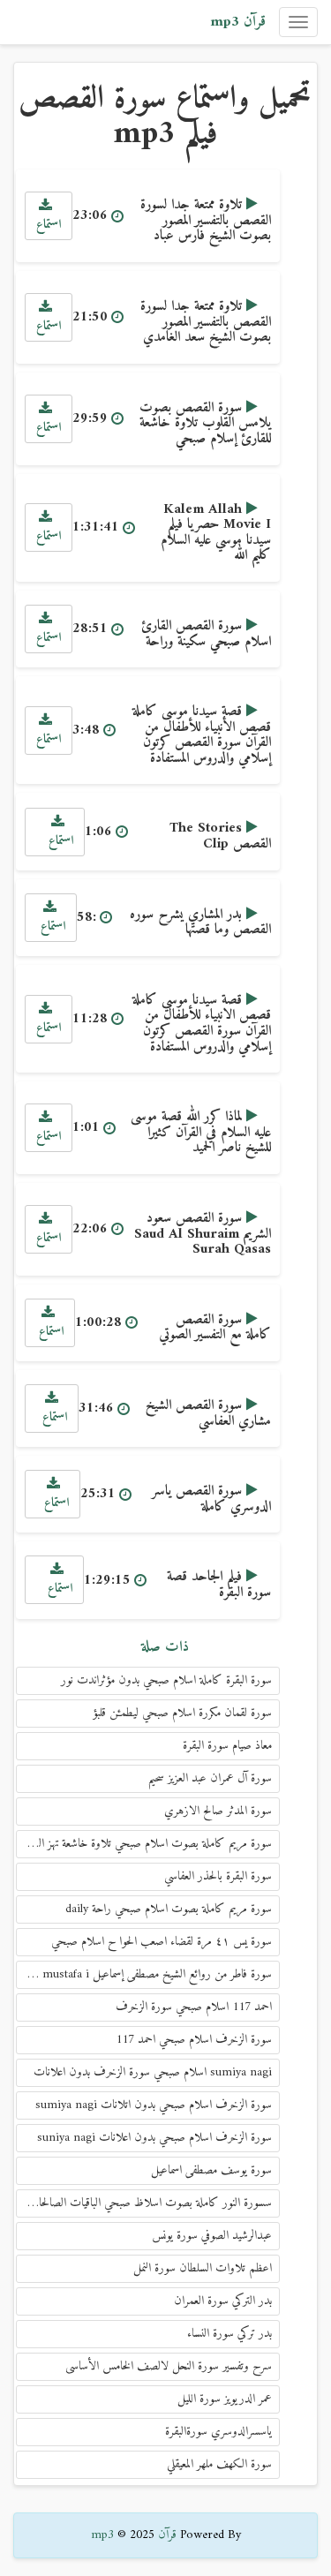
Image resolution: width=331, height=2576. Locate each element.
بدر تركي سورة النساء (229, 2334)
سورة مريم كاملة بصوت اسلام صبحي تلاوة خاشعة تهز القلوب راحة (144, 1844)
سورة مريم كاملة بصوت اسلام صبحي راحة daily (169, 1909)
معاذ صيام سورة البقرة (227, 1746)
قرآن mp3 (238, 22)
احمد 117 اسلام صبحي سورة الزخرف (194, 2007)
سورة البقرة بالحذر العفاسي (218, 1876)
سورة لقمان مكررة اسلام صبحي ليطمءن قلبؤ (182, 1713)
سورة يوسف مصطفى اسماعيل (211, 2170)
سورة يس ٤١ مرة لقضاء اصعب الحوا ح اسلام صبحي (162, 1942)
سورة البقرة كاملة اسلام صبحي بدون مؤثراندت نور (166, 1680)
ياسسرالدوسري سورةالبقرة (218, 2432)
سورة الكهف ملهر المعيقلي (219, 2464)
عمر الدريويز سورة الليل (225, 2399)
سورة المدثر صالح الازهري (218, 1811)
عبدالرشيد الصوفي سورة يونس (212, 2236)
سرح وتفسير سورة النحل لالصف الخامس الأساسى (169, 2366)
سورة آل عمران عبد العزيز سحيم (210, 1778)
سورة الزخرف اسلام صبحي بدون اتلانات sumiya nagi (154, 2105)
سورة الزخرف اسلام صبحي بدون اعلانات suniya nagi (154, 2138)
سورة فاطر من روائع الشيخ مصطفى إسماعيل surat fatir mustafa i (144, 1974)
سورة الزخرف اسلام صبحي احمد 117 (194, 2040)
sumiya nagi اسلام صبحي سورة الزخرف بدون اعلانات (153, 2072)
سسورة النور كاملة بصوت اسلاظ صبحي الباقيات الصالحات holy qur (144, 2203)
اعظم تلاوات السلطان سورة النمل (203, 2268)
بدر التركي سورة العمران (223, 2301)
